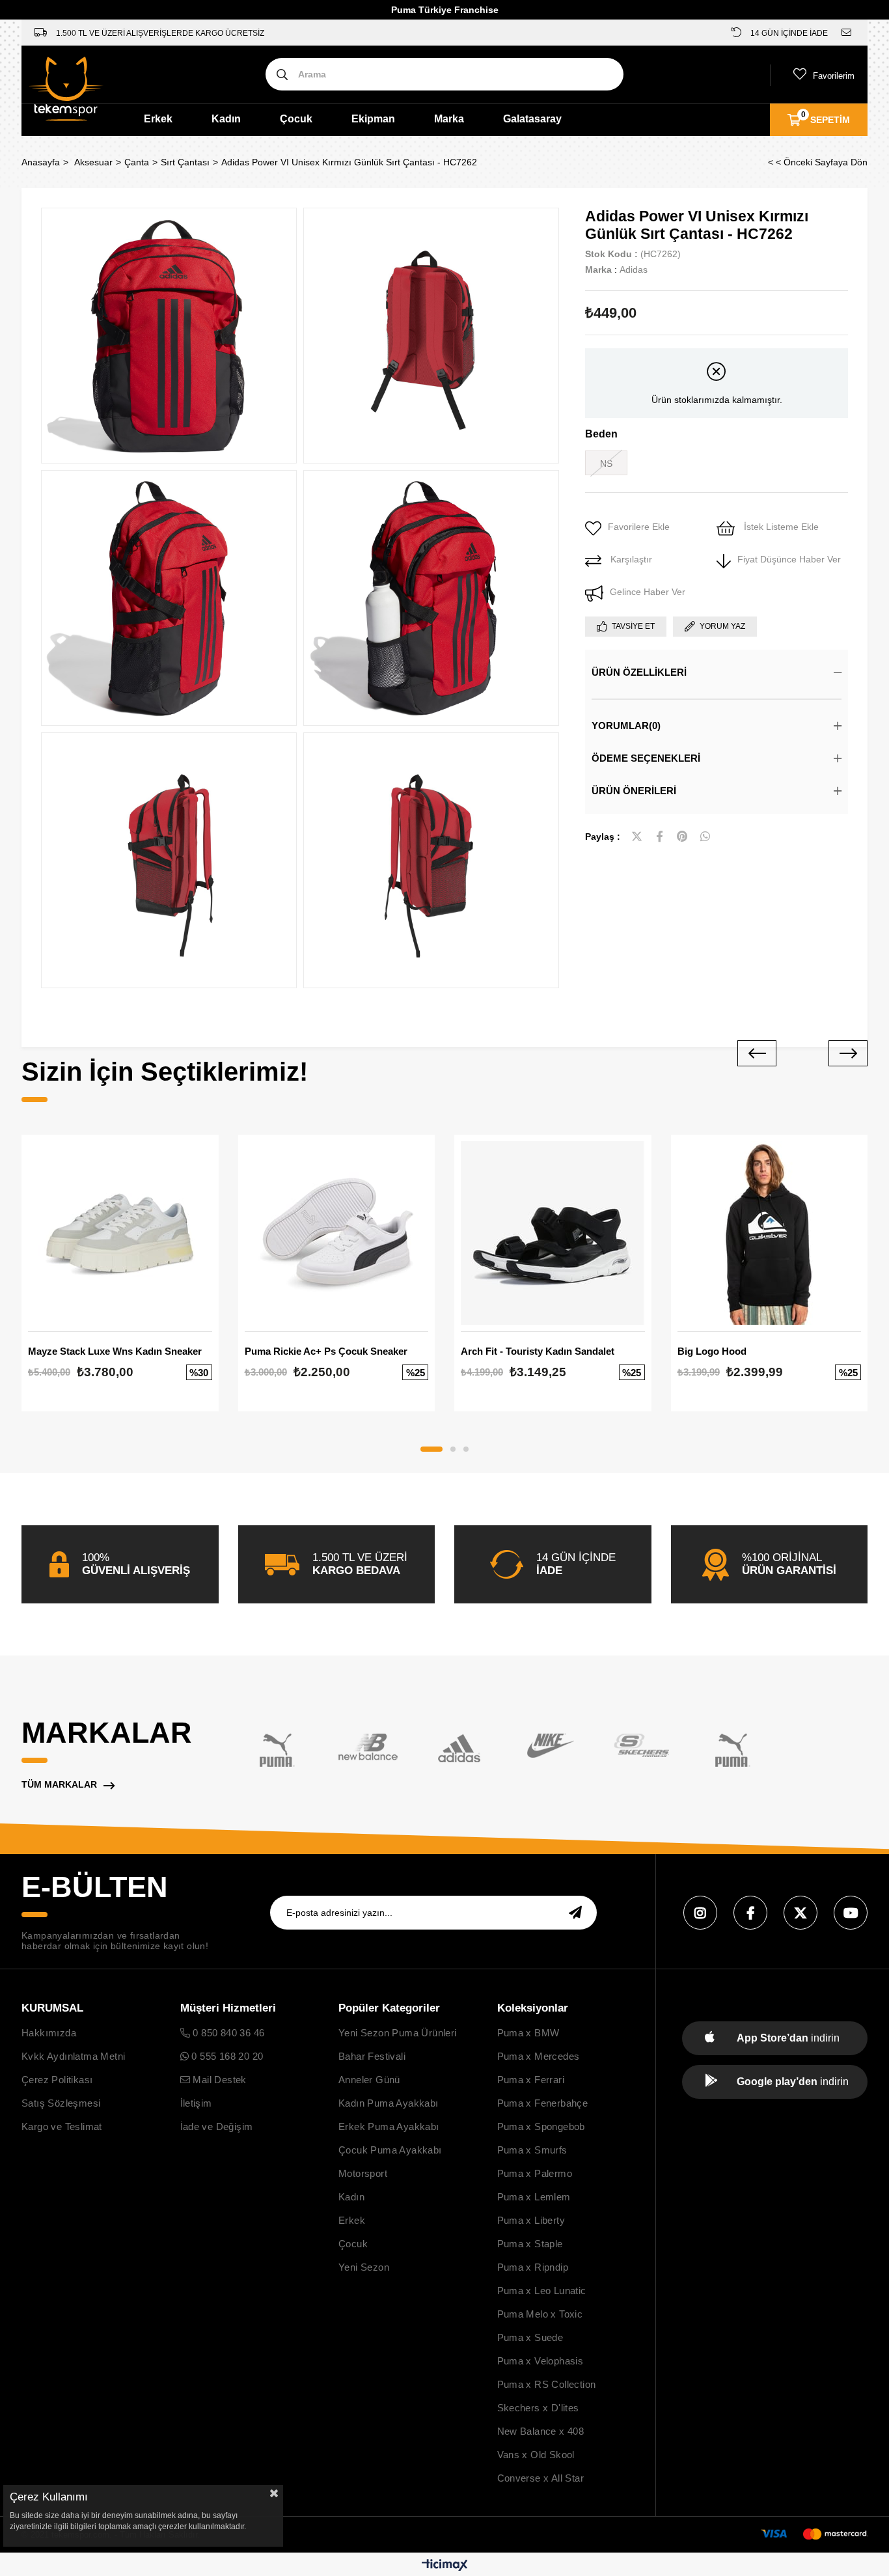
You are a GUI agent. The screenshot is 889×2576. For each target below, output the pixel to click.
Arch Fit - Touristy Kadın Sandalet (538, 1351)
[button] (431, 1449)
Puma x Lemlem (534, 2197)
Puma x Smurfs (532, 2150)
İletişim (196, 2103)
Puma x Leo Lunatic (542, 2291)
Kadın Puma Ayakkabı (389, 2103)
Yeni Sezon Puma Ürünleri (398, 2033)
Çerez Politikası (57, 2080)
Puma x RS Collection (547, 2384)
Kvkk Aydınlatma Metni (73, 2056)
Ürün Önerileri (634, 791)
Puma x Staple (530, 2244)
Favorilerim (834, 76)
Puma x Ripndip (533, 2267)
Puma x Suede (530, 2337)
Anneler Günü (369, 2080)
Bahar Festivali (372, 2056)
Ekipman (373, 119)
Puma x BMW (528, 2033)
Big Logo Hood (712, 1351)
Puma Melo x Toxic (540, 2314)
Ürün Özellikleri (639, 672)
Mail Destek (218, 2080)
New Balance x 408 (541, 2431)
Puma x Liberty (531, 2220)
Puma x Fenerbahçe (543, 2103)
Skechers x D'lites (538, 2408)
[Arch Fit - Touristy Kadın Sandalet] (553, 1233)
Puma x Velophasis (540, 2361)
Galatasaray (532, 119)
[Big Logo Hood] (770, 1233)
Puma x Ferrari (531, 2080)
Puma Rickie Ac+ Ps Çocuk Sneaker (326, 1351)
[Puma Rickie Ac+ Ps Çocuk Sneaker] (337, 1233)
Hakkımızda (49, 2033)
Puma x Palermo (535, 2173)
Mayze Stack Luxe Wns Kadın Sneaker (115, 1351)
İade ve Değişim (217, 2126)
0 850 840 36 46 (227, 2033)
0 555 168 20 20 (226, 2056)
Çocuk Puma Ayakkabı (390, 2150)
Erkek (158, 119)
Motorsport (363, 2173)
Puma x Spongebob (541, 2126)
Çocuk (296, 119)
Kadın (226, 119)
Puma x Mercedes (539, 2056)
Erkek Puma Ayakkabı (389, 2126)
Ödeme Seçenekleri (646, 758)
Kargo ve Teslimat (62, 2126)
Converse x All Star (541, 2478)
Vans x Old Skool (536, 2455)
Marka (449, 119)
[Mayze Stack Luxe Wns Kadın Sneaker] (120, 1233)
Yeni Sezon (364, 2267)
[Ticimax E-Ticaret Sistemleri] (445, 2566)
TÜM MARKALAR (59, 1784)
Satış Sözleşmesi (61, 2103)
